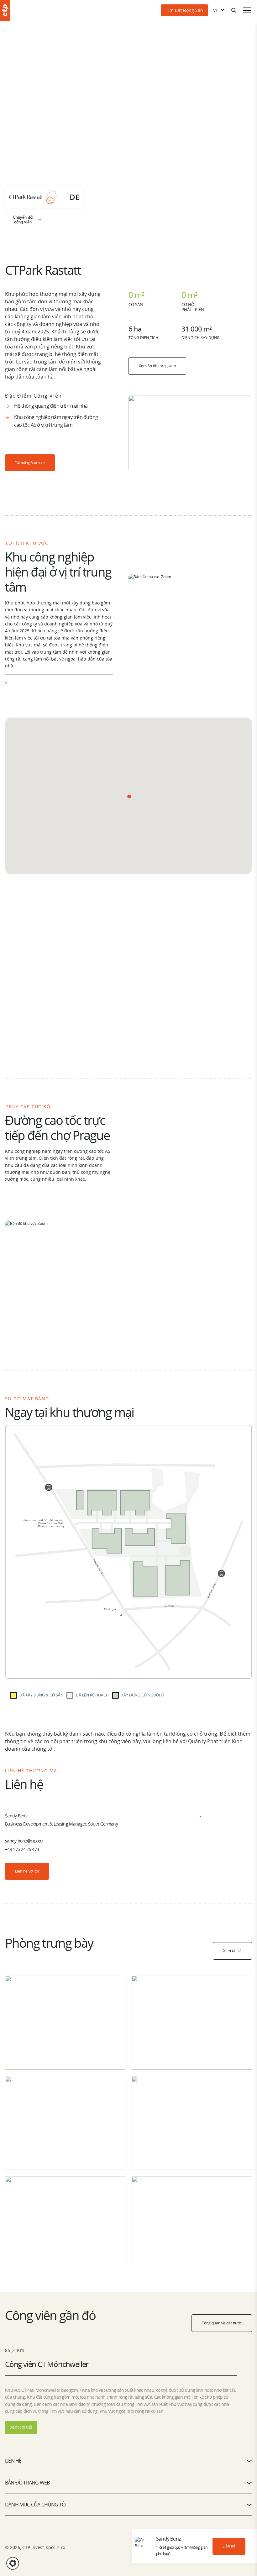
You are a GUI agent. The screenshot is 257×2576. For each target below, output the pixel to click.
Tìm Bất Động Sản (184, 10)
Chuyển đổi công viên (23, 220)
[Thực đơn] (247, 10)
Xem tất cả (232, 1951)
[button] (129, 797)
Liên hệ (229, 2546)
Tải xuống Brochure (30, 463)
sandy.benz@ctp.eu (24, 1841)
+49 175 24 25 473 (22, 1849)
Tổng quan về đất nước (222, 2323)
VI (215, 10)
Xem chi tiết (21, 2427)
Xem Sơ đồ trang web (157, 366)
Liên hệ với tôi (27, 1871)
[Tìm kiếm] (234, 10)
